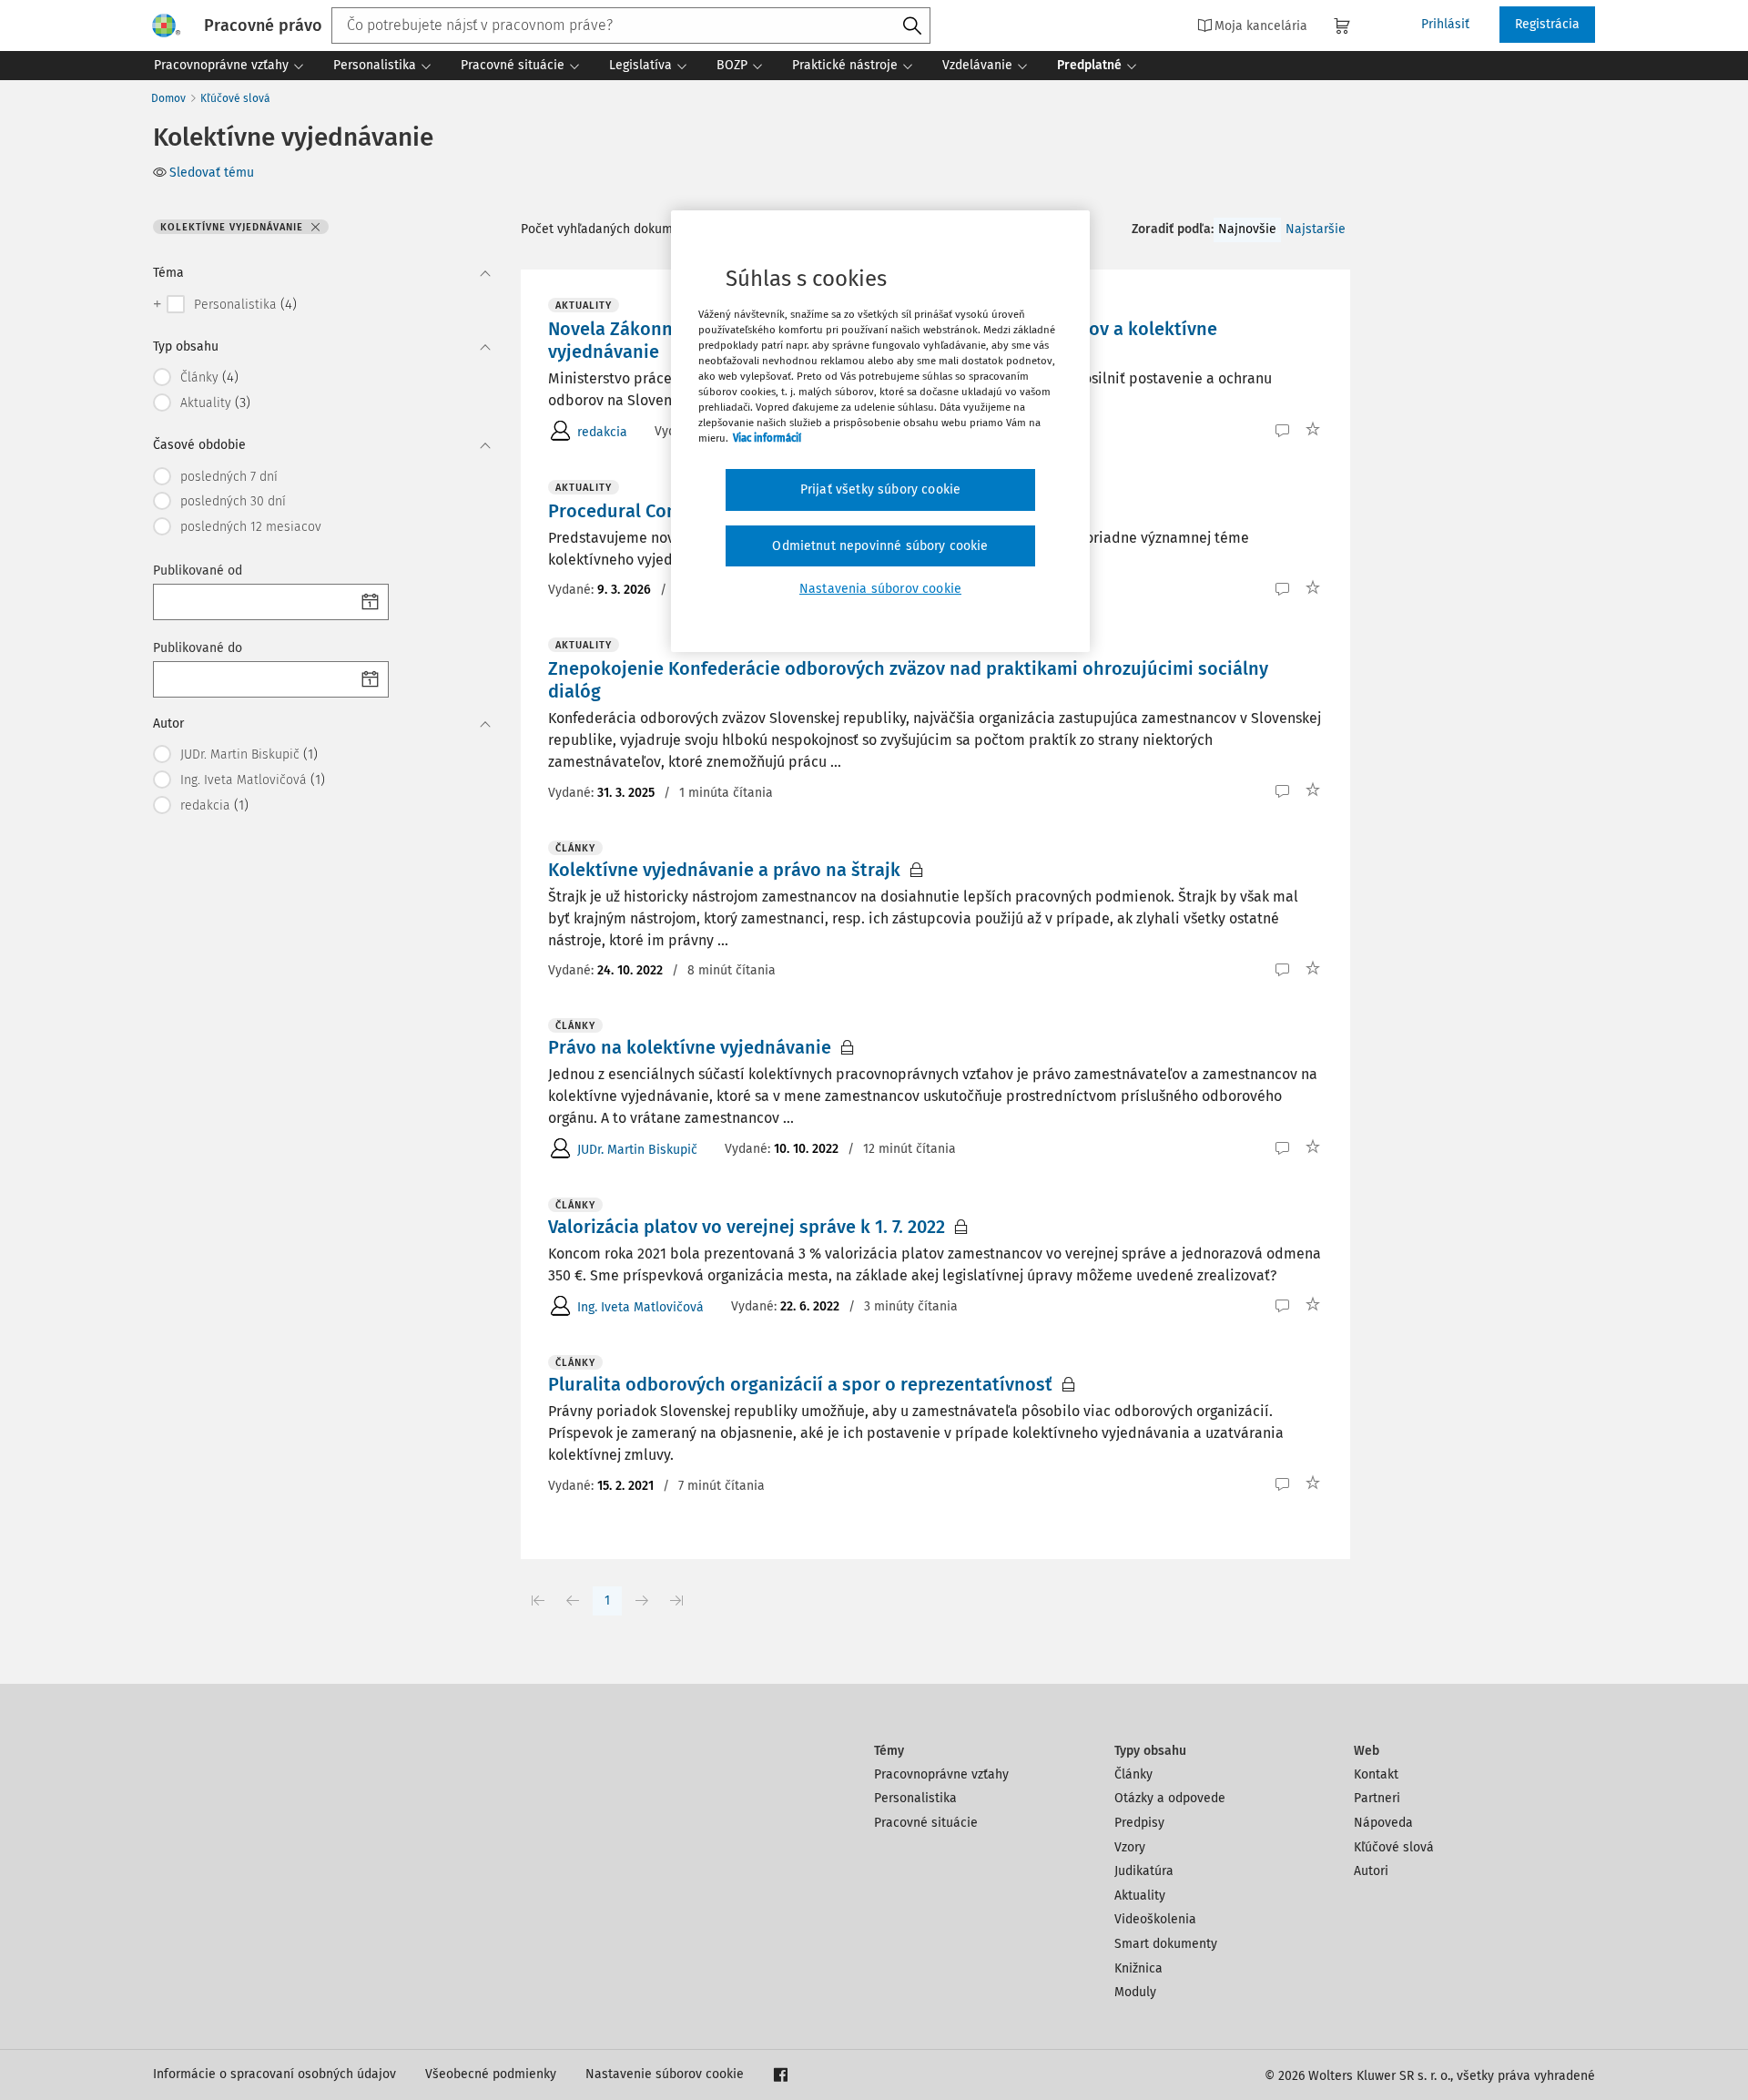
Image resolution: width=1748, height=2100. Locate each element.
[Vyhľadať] (912, 26)
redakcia (602, 432)
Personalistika (915, 1798)
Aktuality (1140, 1896)
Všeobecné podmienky (491, 2074)
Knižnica (1138, 1968)
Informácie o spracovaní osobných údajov (274, 2074)
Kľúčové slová (235, 98)
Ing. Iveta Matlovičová (640, 1307)
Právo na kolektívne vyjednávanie (690, 1047)
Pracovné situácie (926, 1823)
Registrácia (1547, 24)
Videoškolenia (1155, 1919)
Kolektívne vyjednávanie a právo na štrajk (724, 870)
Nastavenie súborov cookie (665, 2074)
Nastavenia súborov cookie (880, 589)
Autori (1371, 1871)
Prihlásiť (1445, 24)
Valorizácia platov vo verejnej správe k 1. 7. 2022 (747, 1227)
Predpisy (1139, 1823)
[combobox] (631, 25)
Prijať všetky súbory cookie (880, 489)
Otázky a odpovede (1170, 1798)
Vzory (1130, 1847)
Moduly (1135, 1992)
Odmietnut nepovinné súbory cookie (880, 546)
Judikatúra (1144, 1871)
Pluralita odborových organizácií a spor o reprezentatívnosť (800, 1384)
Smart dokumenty (1166, 1944)
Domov (168, 98)
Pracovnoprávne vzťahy (941, 1774)
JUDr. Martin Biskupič (637, 1150)
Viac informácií (767, 438)
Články (1133, 1774)
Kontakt (1376, 1774)
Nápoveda (1383, 1823)
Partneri (1377, 1798)
